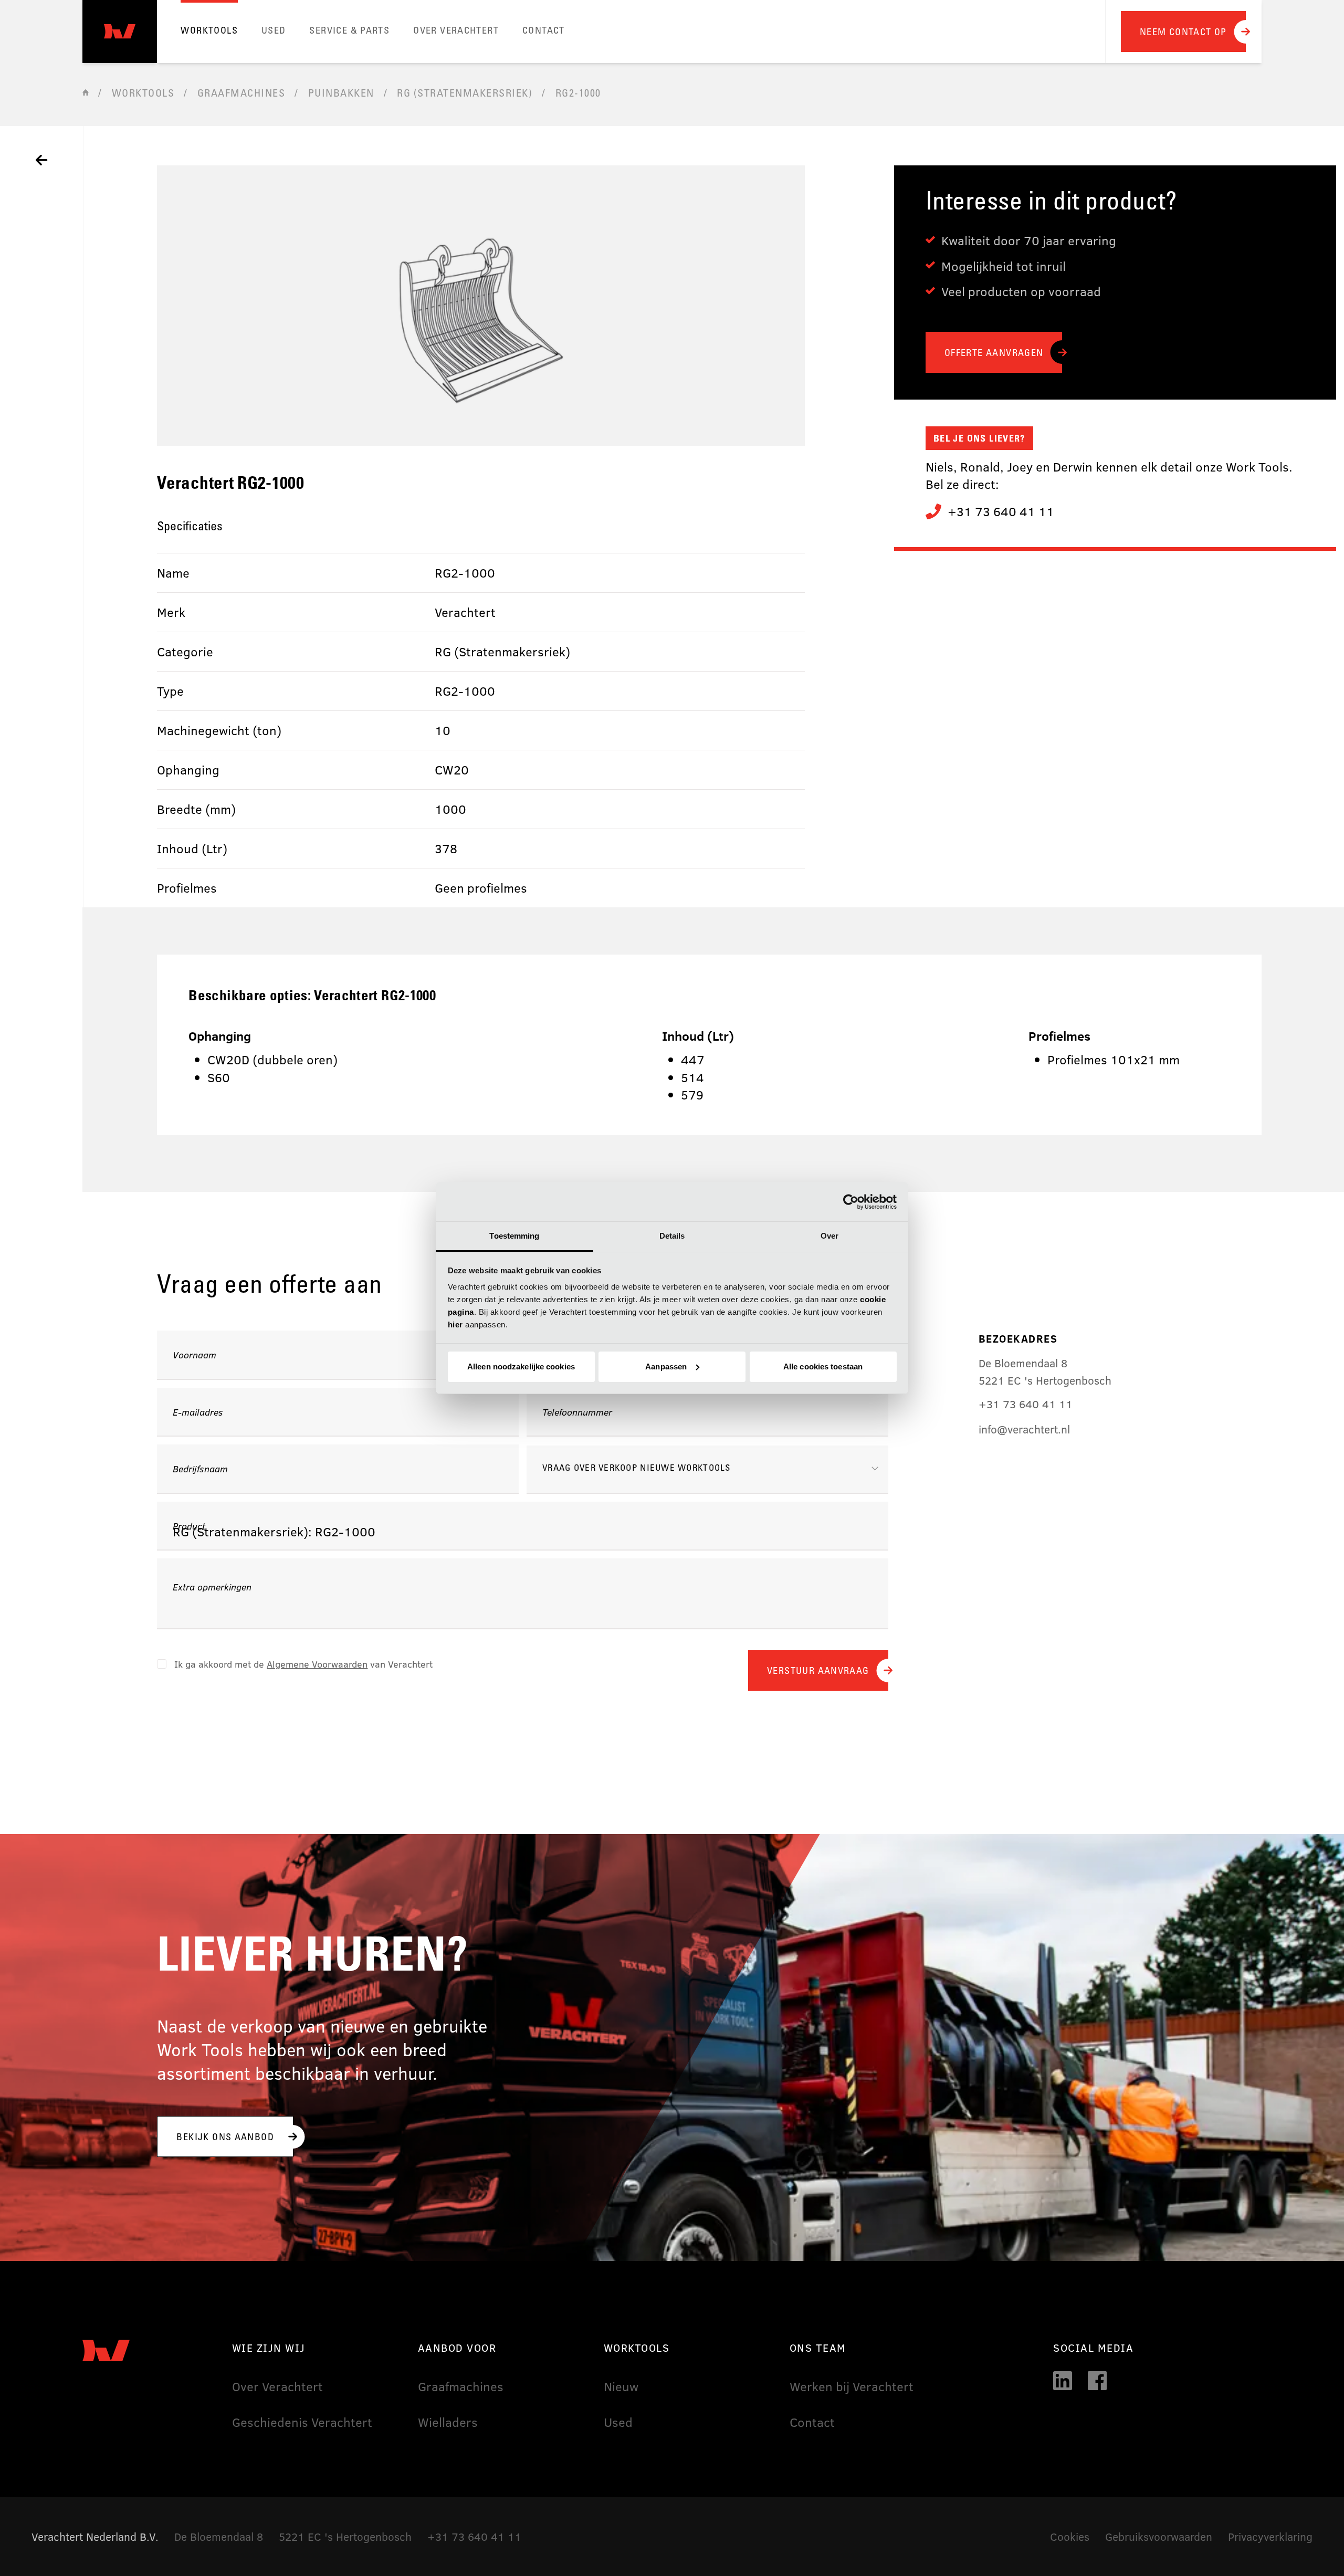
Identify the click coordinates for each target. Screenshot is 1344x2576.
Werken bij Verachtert (852, 2386)
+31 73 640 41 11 (1001, 511)
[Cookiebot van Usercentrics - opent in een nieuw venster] (851, 1202)
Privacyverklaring (1270, 2536)
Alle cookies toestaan (823, 1366)
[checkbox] (295, 1664)
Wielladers (448, 2422)
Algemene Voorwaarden (317, 1664)
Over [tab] (829, 1236)
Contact (812, 2422)
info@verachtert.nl (1024, 1429)
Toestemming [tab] (514, 1236)
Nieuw (621, 2386)
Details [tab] (672, 1236)
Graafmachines (461, 2386)
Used (618, 2422)
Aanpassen (666, 1366)
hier (455, 1324)
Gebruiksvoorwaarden (1159, 2536)
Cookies (1070, 2536)
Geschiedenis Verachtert (302, 2422)
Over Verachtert (277, 2386)
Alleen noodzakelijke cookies (521, 1366)
